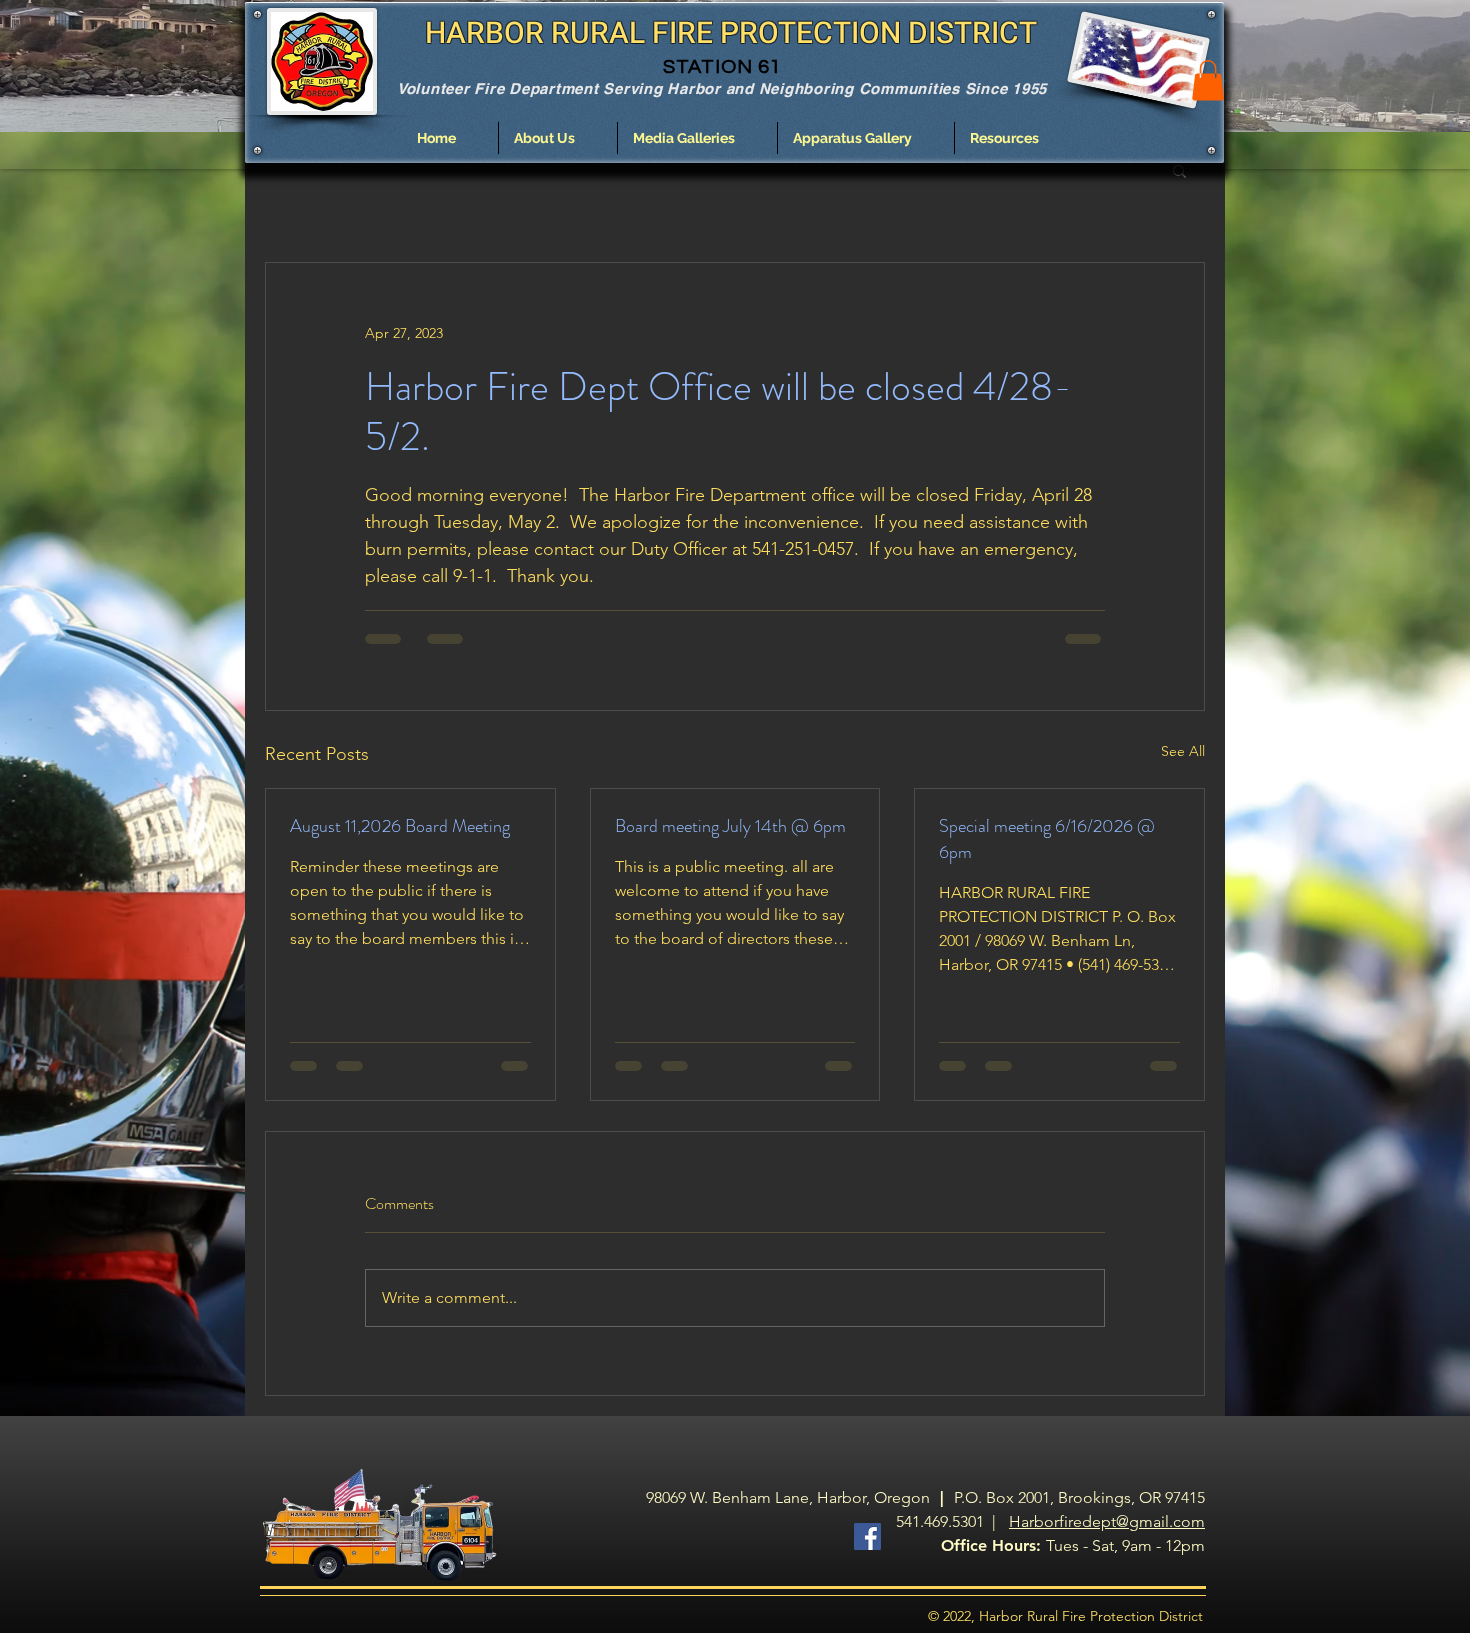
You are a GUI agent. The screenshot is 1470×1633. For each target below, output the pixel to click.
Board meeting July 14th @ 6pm (730, 826)
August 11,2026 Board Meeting (400, 826)
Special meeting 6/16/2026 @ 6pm (1047, 839)
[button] (558, 138)
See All (1183, 751)
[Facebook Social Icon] (867, 1536)
